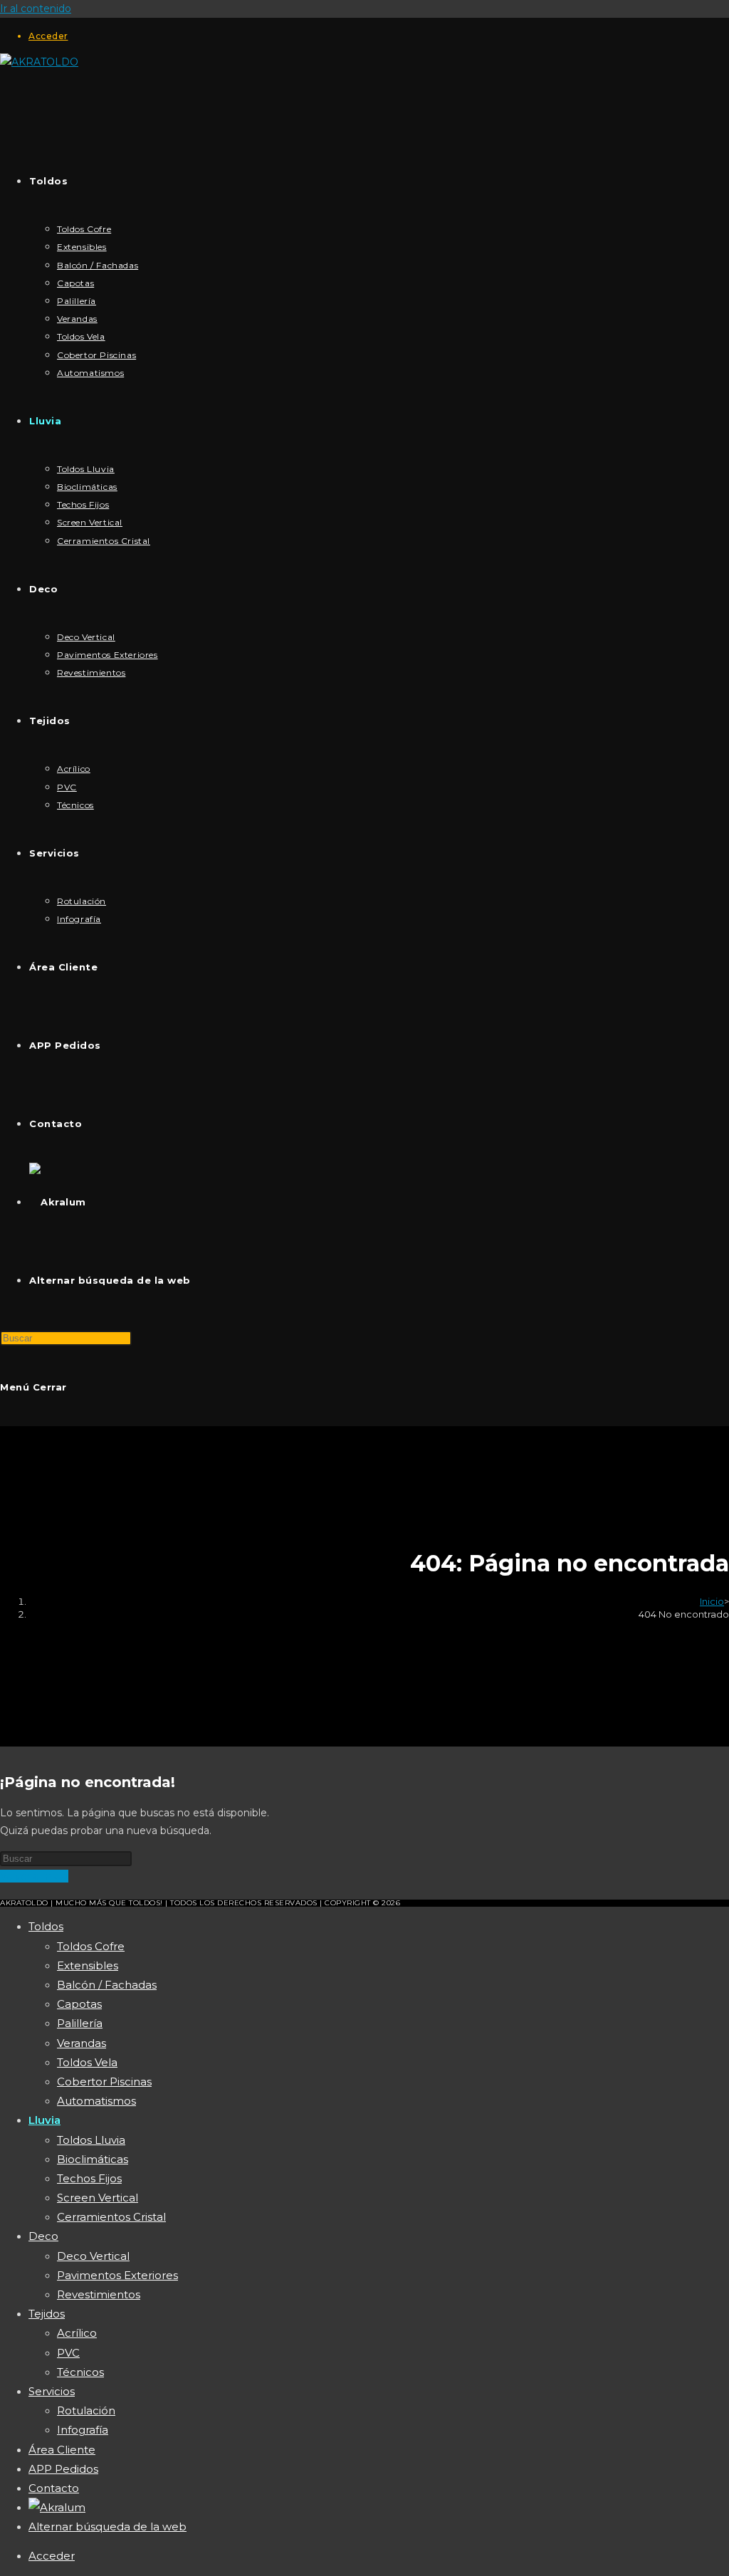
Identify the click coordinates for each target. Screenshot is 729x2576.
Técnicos (80, 2372)
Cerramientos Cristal (111, 2217)
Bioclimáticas (93, 2159)
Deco (43, 2236)
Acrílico (77, 2333)
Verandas (82, 2043)
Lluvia (44, 2120)
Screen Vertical (98, 2198)
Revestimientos (99, 2294)
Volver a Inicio (34, 1876)
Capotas (79, 2004)
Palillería (80, 2023)
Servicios (52, 2391)
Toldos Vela (87, 2062)
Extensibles (88, 1965)
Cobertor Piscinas (104, 2082)
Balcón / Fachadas (107, 1985)
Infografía (83, 2430)
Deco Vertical (93, 2256)
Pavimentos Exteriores (117, 2275)
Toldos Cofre (91, 1946)
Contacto (54, 2488)
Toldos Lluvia (91, 2140)
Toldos (46, 1926)
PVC (68, 2353)
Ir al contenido (36, 9)
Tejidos (47, 2314)
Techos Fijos (89, 2178)
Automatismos (96, 2101)
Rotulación (86, 2410)
